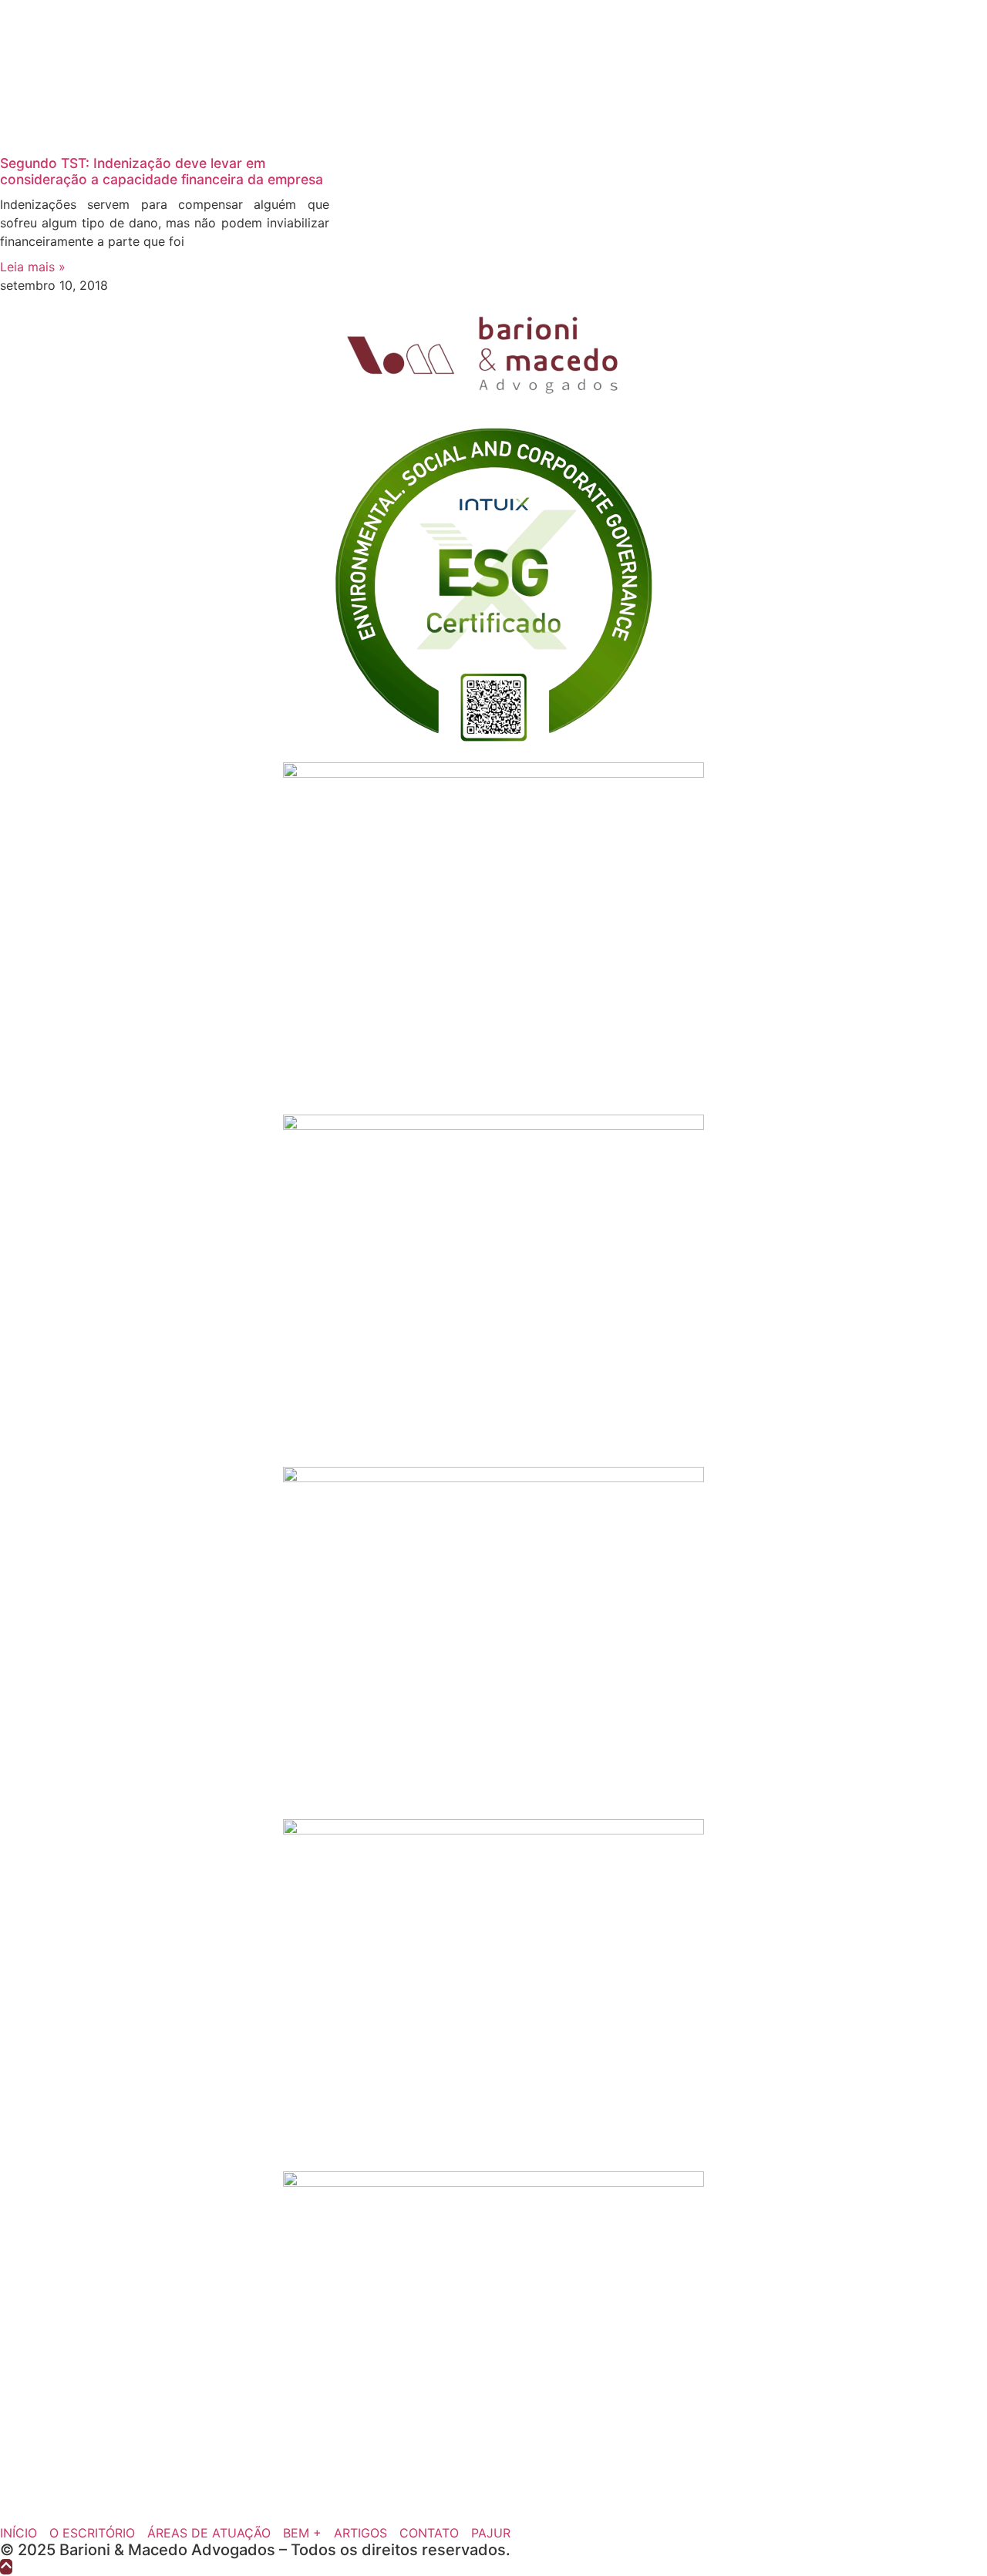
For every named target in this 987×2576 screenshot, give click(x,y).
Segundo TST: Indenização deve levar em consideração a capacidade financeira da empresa (162, 171)
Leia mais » (33, 267)
